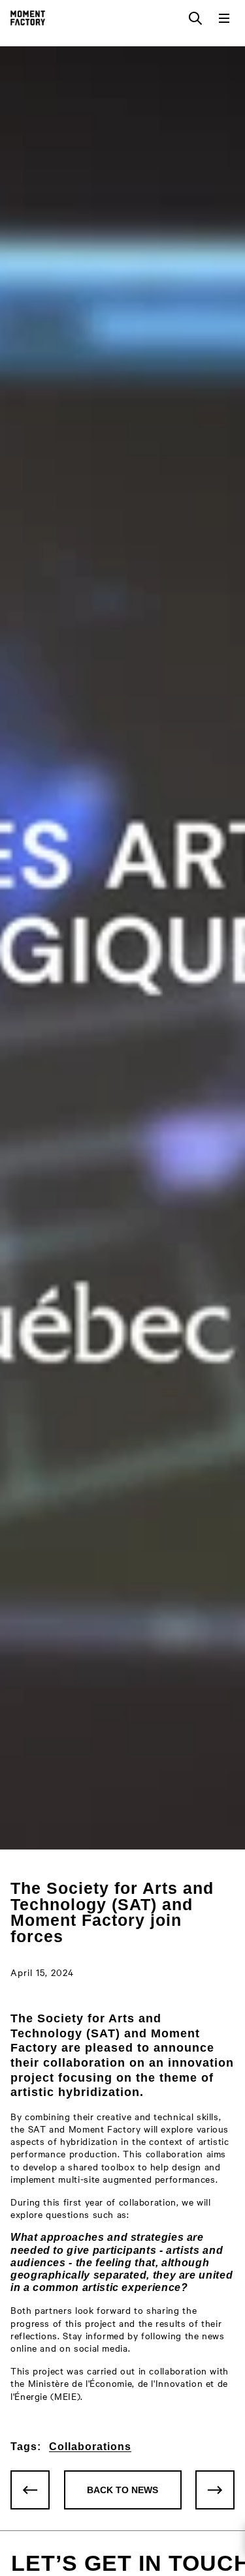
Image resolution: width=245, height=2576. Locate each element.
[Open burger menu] (224, 18)
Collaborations (90, 2447)
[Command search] (195, 18)
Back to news (122, 2490)
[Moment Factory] (28, 18)
